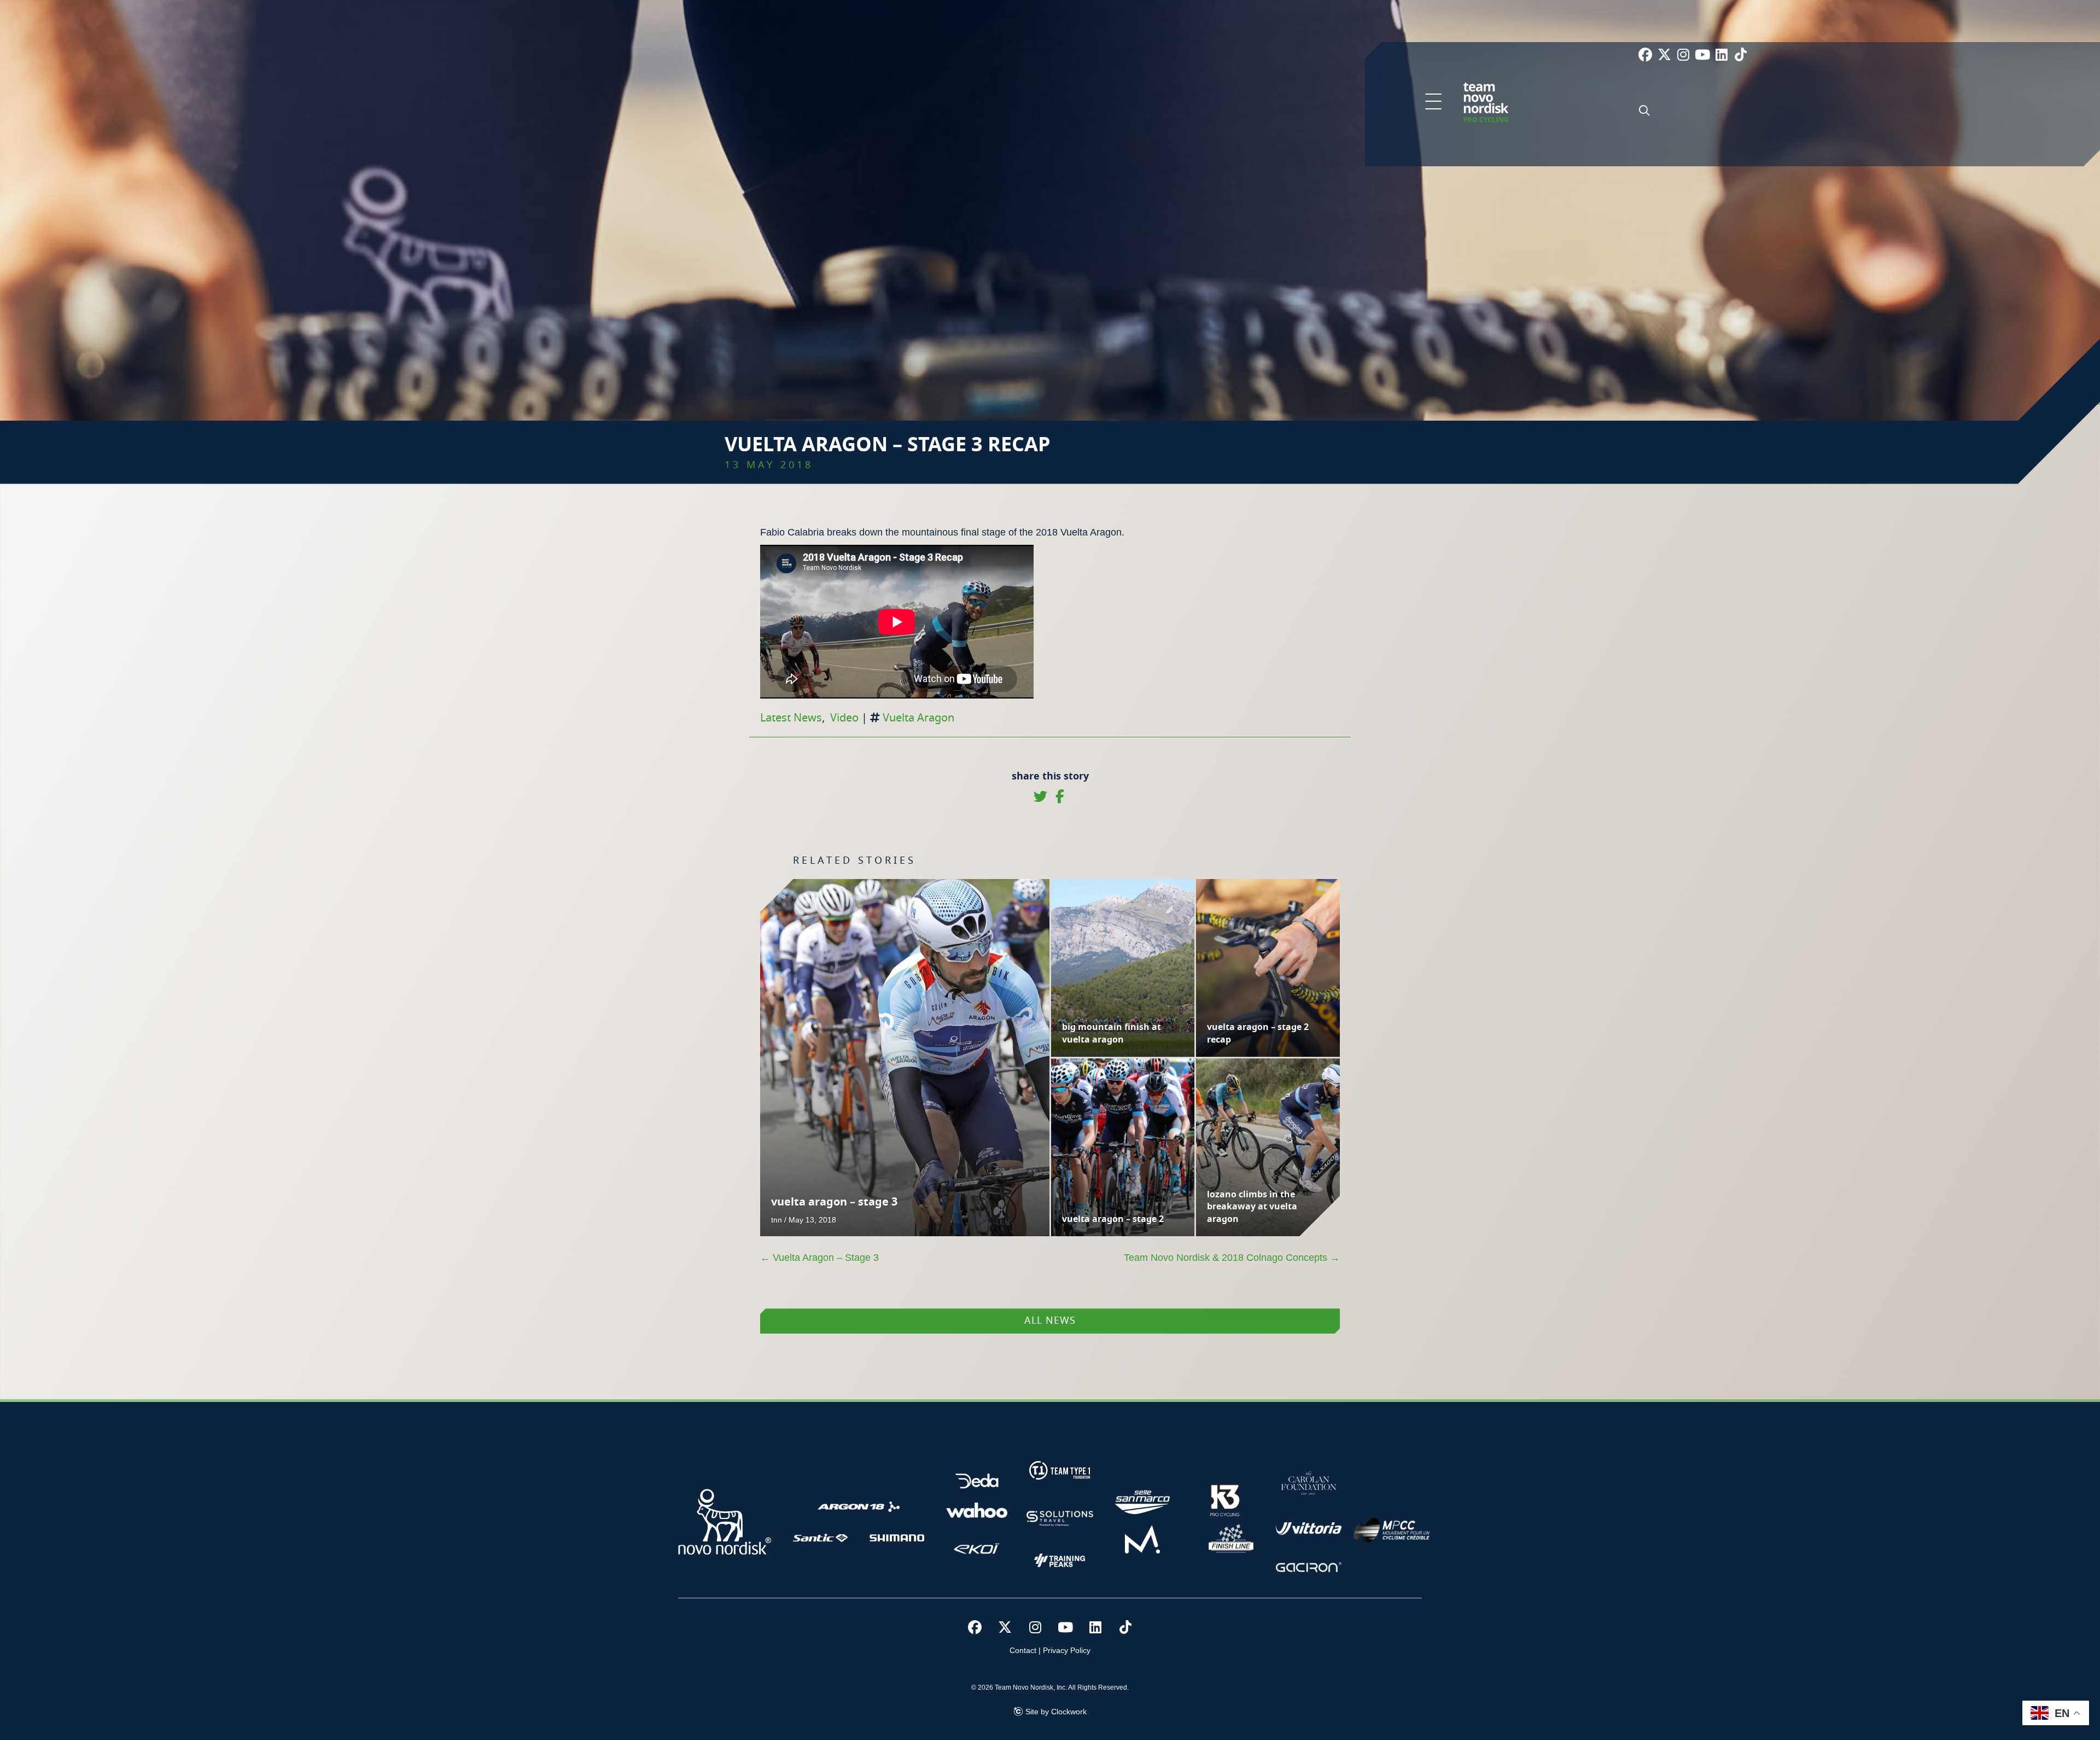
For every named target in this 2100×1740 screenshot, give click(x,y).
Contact (1023, 1650)
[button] (1433, 102)
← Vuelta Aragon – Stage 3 (819, 1258)
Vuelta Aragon (918, 718)
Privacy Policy (1067, 1650)
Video (844, 718)
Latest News (791, 718)
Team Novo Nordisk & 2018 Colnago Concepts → (1232, 1258)
